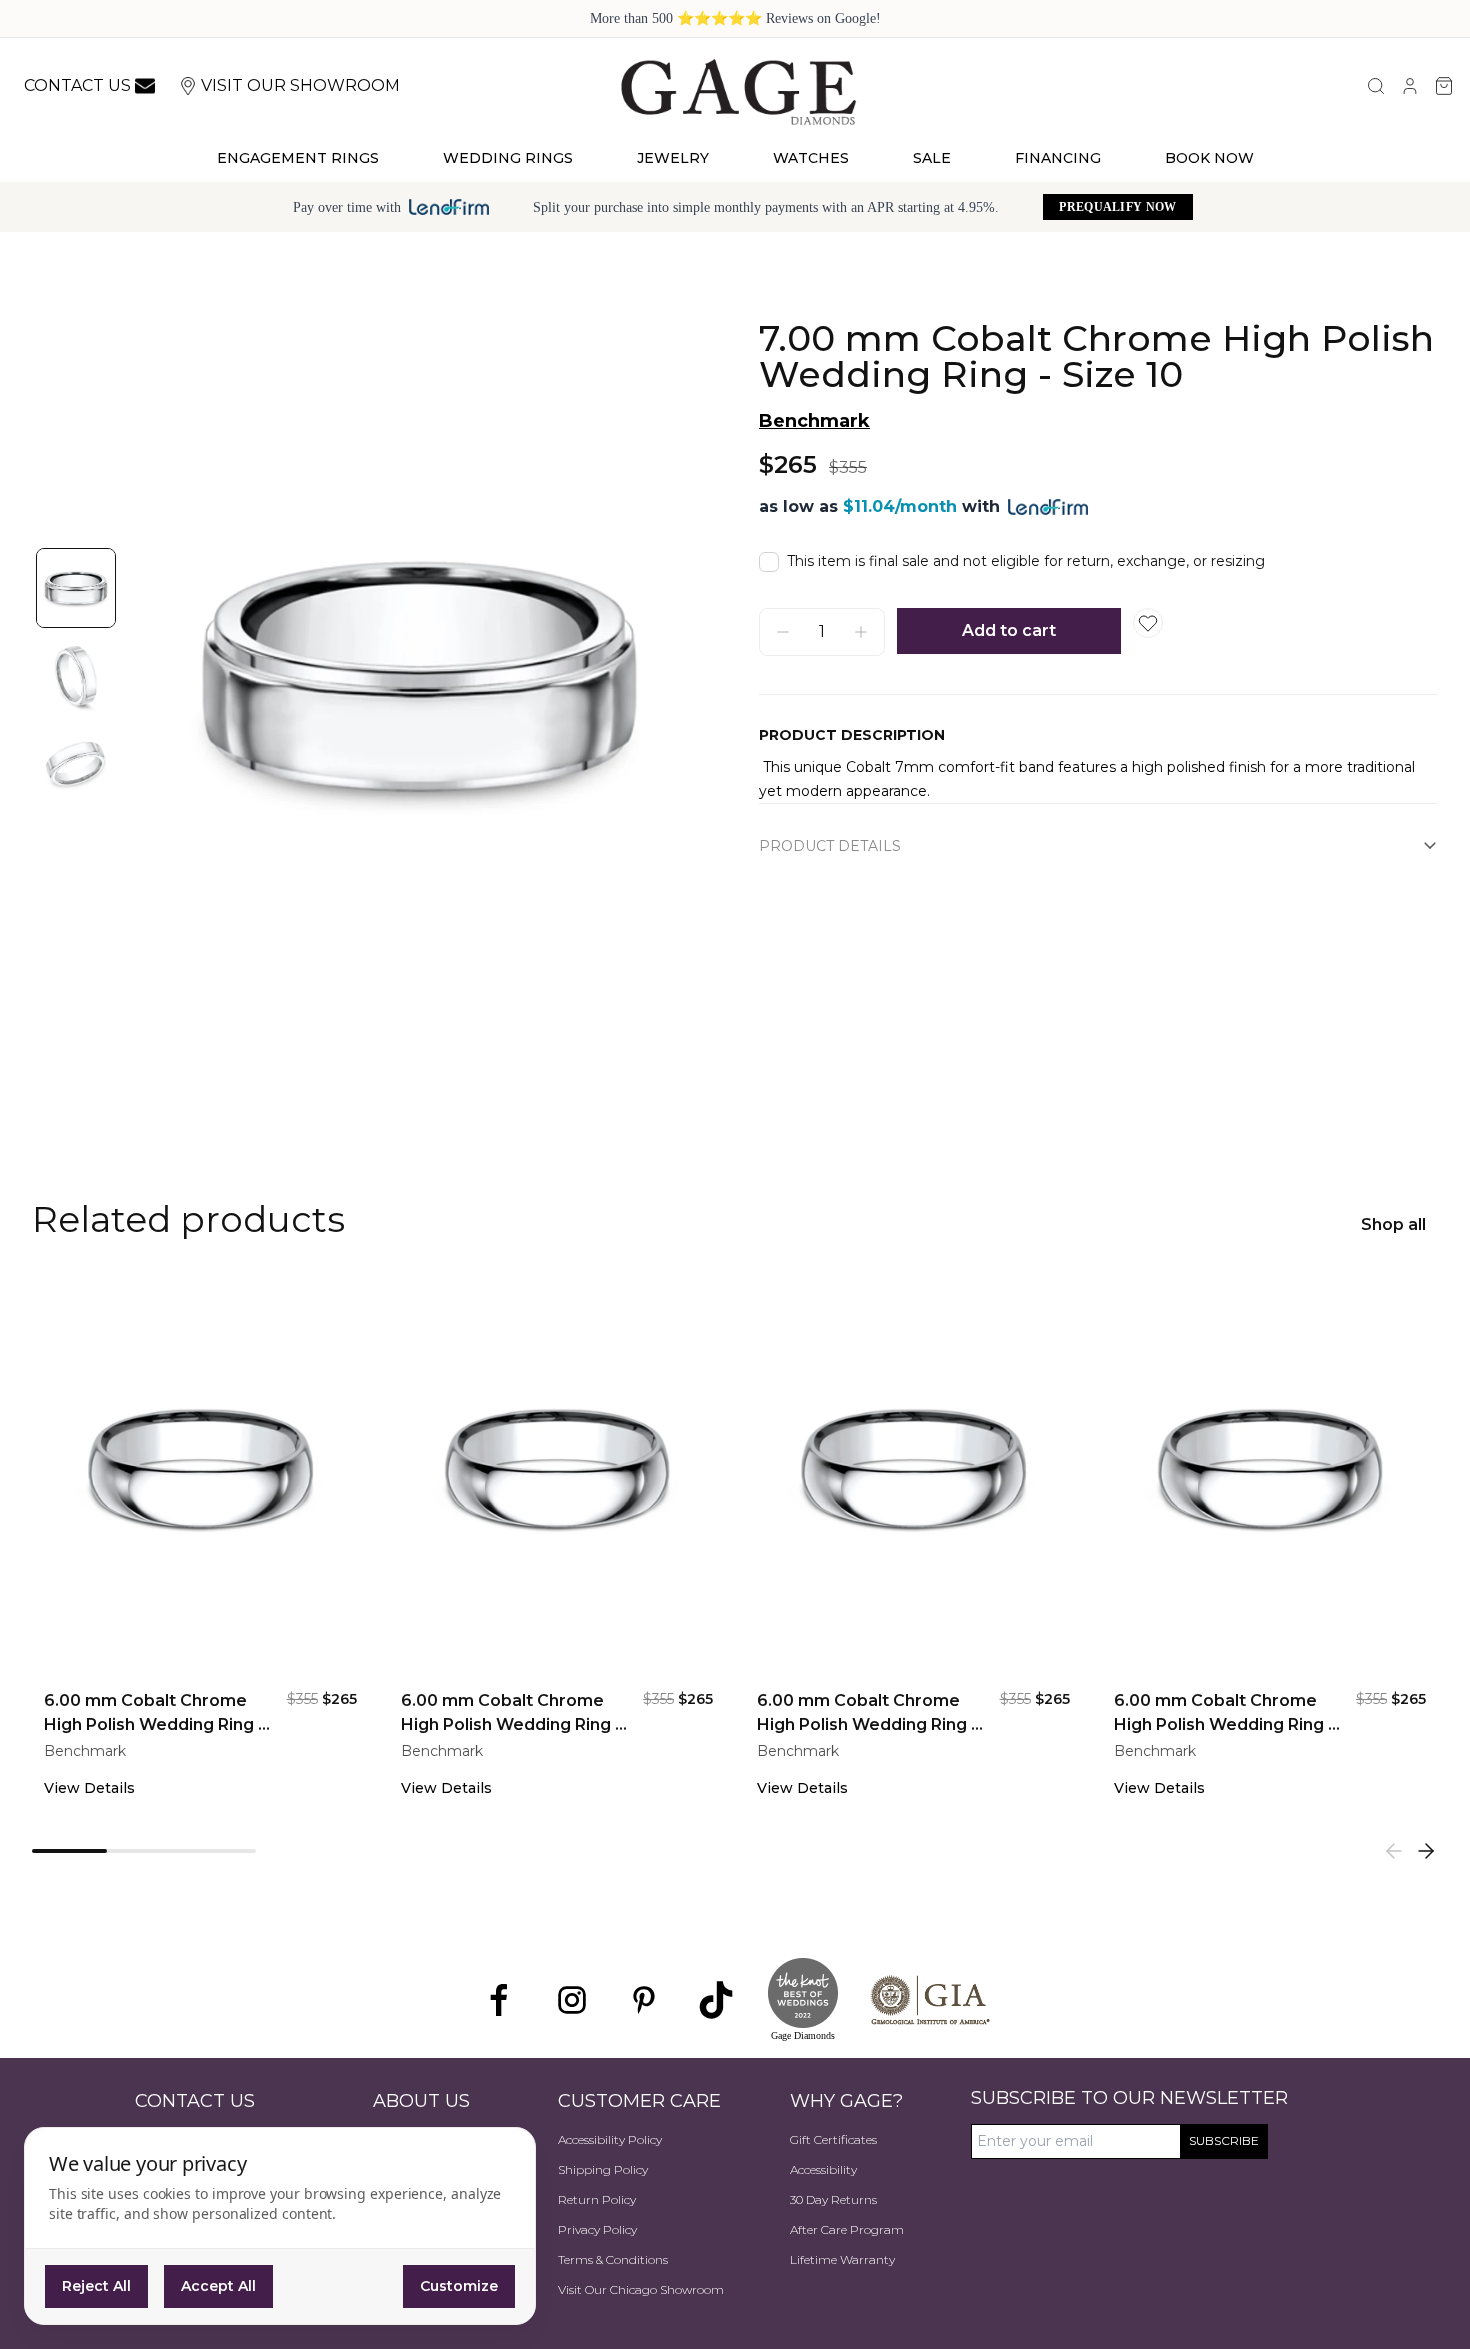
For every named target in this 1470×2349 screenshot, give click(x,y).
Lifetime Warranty (842, 2259)
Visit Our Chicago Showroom (641, 2289)
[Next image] (675, 676)
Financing (1058, 158)
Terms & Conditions (613, 2259)
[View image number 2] (76, 676)
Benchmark (814, 421)
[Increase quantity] (861, 632)
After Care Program (847, 2229)
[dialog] (280, 2226)
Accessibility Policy (610, 2139)
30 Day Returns (833, 2199)
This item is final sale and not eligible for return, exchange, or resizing (1026, 561)
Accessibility (823, 2169)
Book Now (1209, 158)
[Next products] (1426, 1851)
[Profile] (1410, 86)
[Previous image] (164, 676)
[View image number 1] (76, 588)
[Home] (738, 91)
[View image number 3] (76, 764)
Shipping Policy (603, 2169)
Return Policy (597, 2199)
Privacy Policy (597, 2229)
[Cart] (1444, 86)
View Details (89, 1788)
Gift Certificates (833, 2139)
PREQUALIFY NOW (1117, 207)
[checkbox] (769, 562)
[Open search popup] (1376, 86)
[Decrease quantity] (783, 632)
